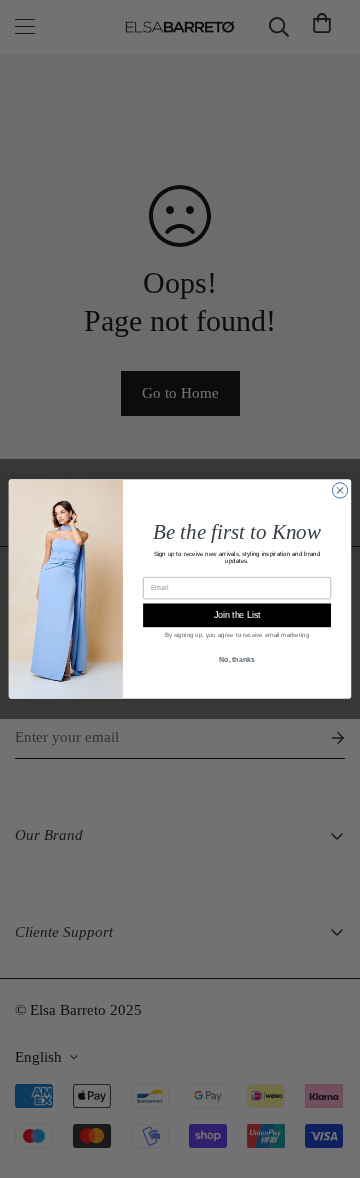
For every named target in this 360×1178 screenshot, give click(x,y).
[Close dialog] (339, 490)
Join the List (237, 615)
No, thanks (237, 659)
